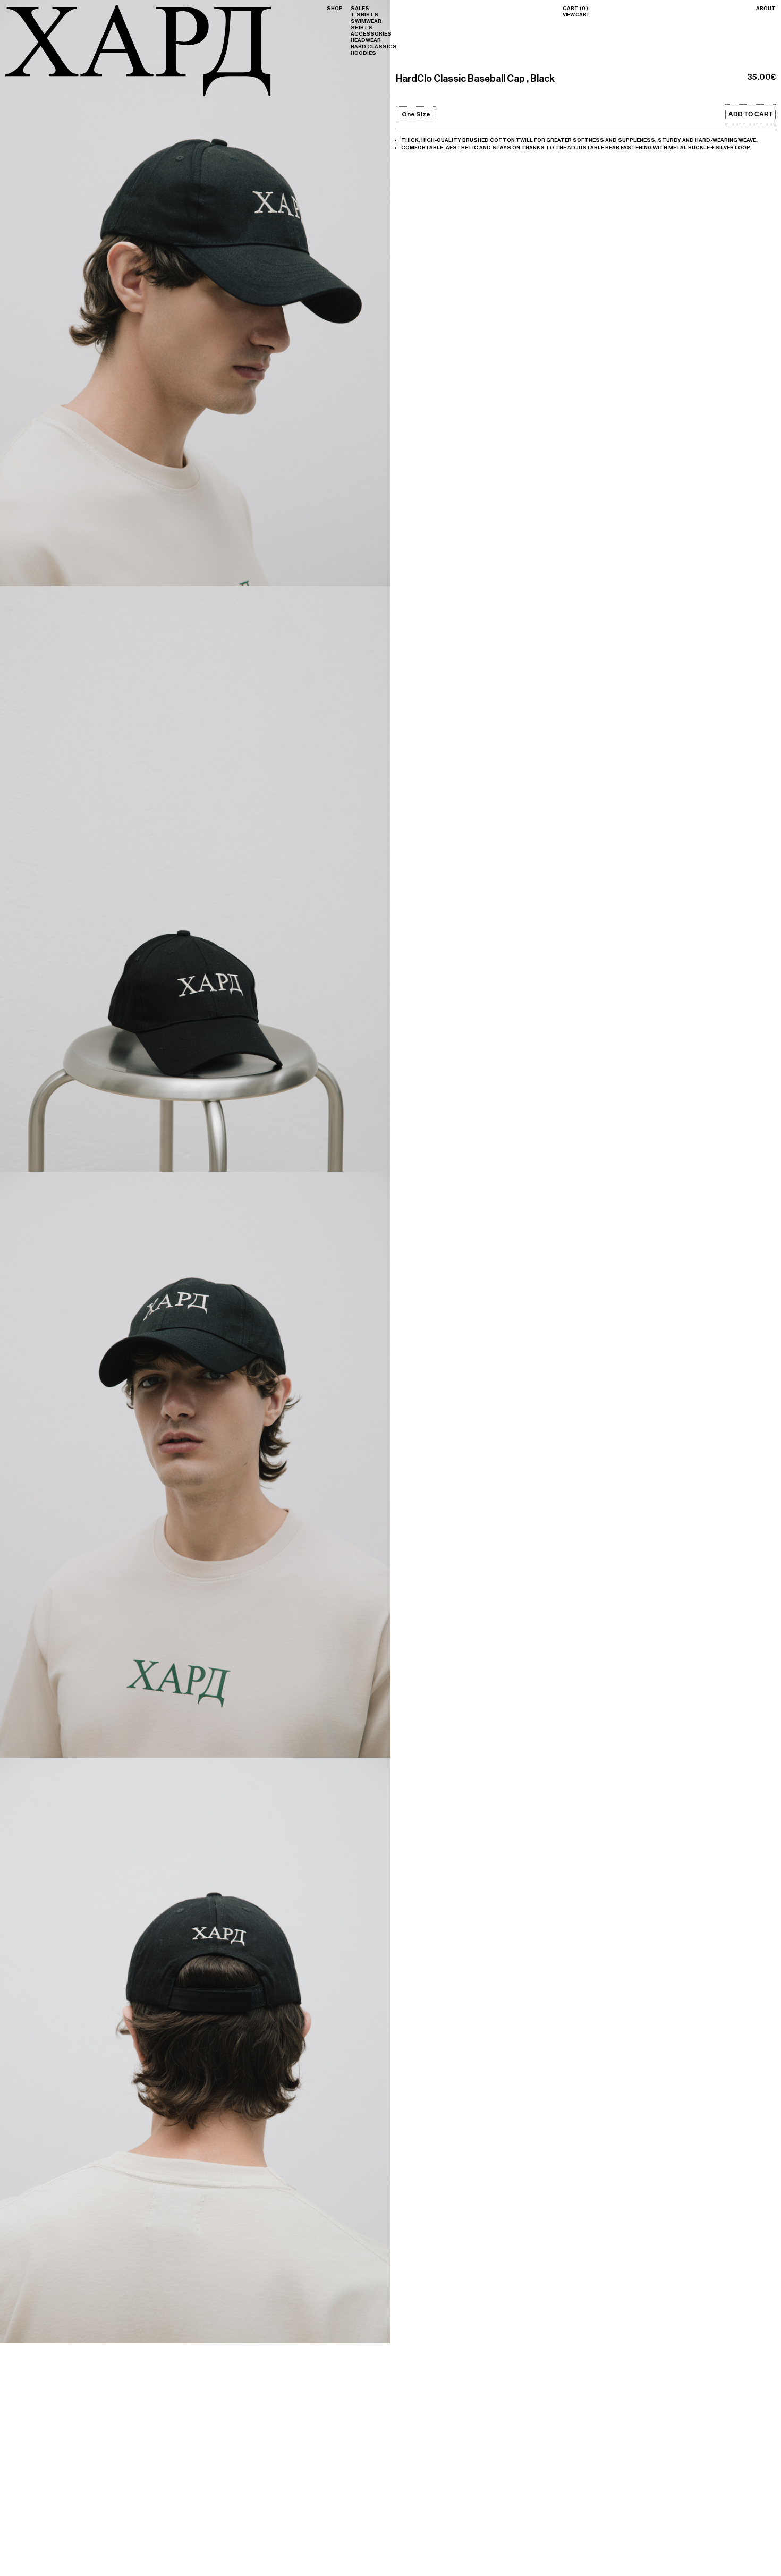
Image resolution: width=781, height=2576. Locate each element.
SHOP (335, 9)
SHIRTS (362, 28)
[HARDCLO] (138, 95)
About (766, 9)
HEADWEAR (366, 40)
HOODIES (363, 53)
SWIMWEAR (366, 21)
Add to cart (750, 114)
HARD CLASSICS (374, 47)
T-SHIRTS (364, 15)
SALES (360, 9)
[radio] (416, 114)
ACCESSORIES (371, 34)
